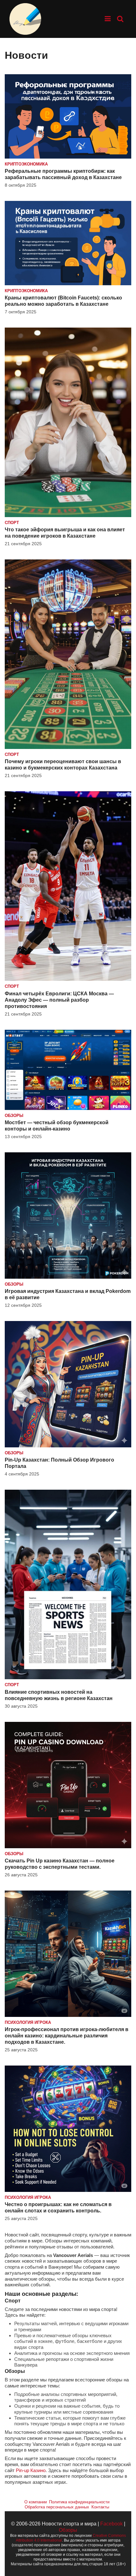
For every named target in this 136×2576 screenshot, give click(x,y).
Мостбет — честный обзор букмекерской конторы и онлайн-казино (57, 1126)
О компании (36, 2502)
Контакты (100, 2507)
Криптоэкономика (26, 164)
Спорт (12, 523)
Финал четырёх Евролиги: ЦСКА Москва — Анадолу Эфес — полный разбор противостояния (59, 1000)
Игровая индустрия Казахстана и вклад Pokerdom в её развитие (68, 1294)
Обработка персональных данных (57, 2507)
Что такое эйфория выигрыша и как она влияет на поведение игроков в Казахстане (65, 533)
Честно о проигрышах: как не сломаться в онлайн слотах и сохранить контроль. (58, 2208)
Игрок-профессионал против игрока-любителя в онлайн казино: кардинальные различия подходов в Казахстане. (67, 2036)
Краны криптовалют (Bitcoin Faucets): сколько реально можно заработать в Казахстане (63, 301)
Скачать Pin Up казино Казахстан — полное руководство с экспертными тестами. (60, 1864)
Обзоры (14, 1116)
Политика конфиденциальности (79, 2502)
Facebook (111, 2524)
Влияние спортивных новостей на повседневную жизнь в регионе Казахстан (59, 1695)
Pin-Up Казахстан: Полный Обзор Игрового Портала (59, 1463)
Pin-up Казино (31, 2470)
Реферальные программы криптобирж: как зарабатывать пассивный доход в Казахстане (63, 174)
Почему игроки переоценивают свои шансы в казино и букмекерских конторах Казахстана (63, 765)
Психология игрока (28, 2022)
